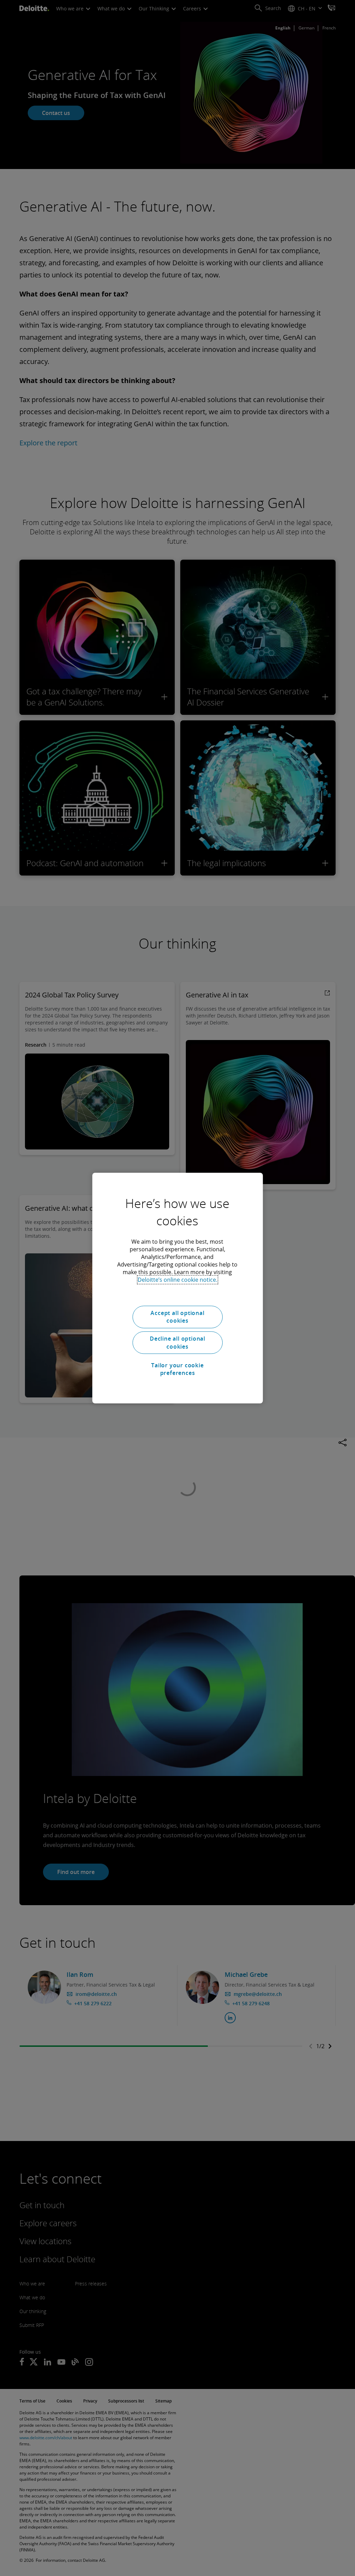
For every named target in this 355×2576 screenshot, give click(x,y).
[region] (177, 1288)
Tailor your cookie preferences (177, 1369)
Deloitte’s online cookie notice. (177, 1280)
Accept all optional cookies (177, 1317)
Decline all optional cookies (177, 1343)
